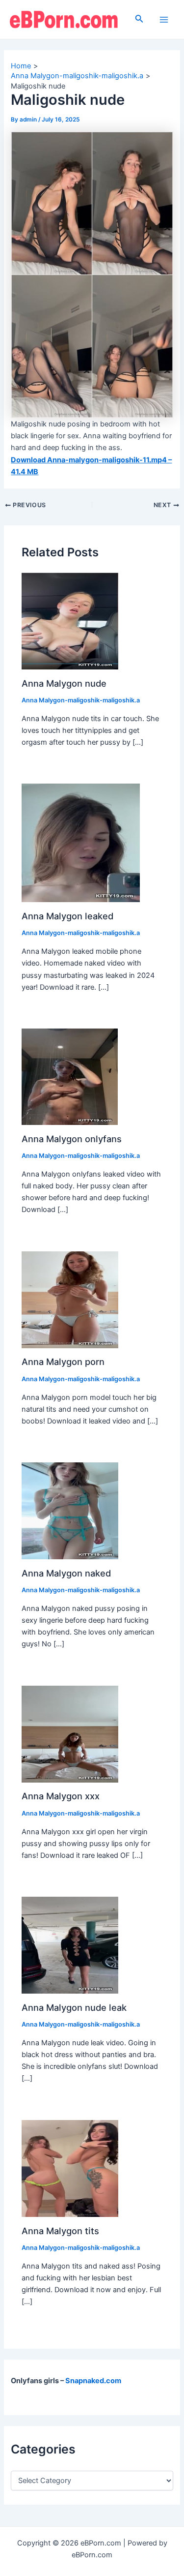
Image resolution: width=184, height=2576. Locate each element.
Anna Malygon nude (64, 683)
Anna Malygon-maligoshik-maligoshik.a (81, 700)
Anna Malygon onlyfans (72, 1139)
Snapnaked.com (93, 2381)
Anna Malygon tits (60, 2231)
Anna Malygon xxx (61, 1796)
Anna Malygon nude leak (74, 2007)
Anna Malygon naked (66, 1573)
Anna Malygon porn (63, 1362)
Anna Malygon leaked (67, 916)
